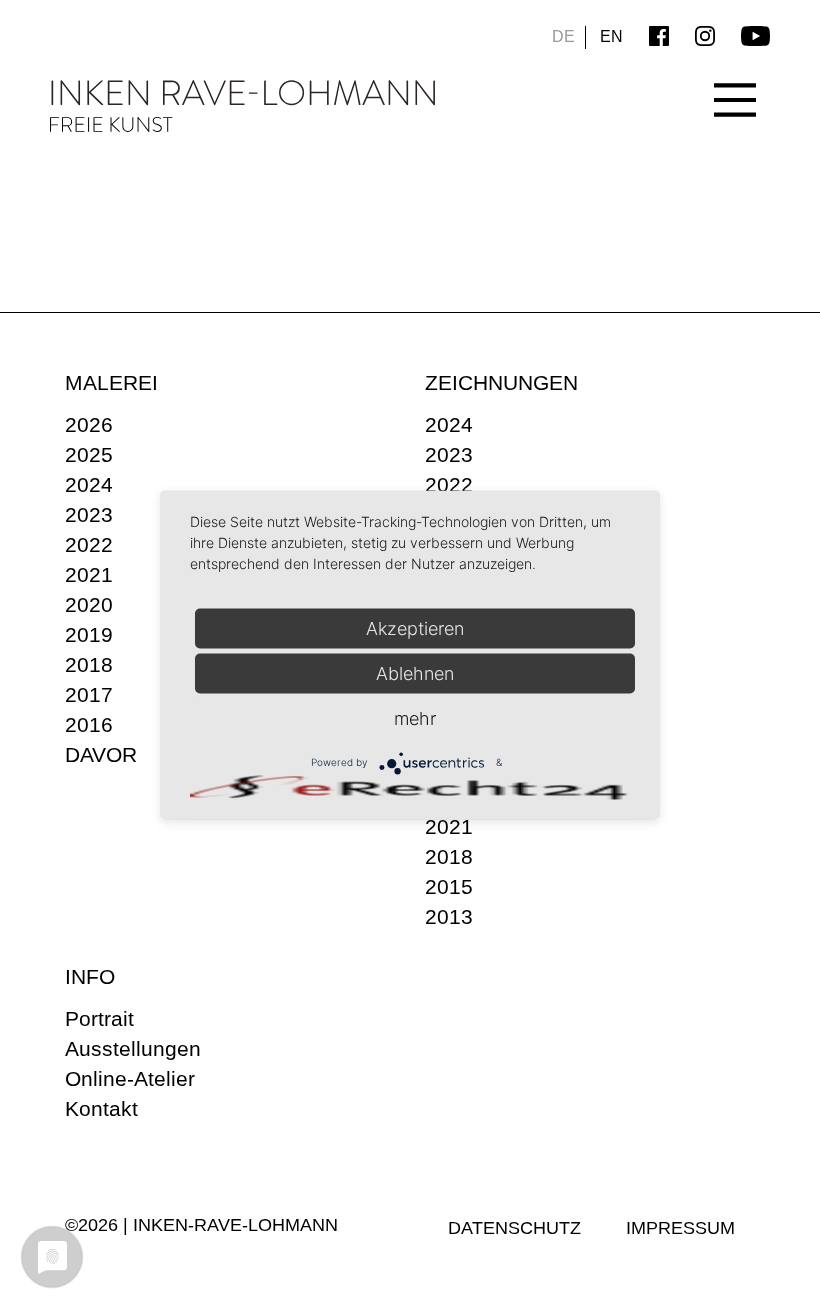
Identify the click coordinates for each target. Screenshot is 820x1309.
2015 (449, 886)
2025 (89, 454)
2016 (89, 724)
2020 (89, 604)
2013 (449, 916)
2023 (89, 514)
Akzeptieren (415, 627)
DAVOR (101, 754)
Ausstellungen (133, 1048)
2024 (89, 484)
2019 (89, 634)
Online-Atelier (130, 1078)
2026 (89, 424)
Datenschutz (514, 1228)
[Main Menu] (735, 85)
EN (611, 36)
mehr (415, 717)
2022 (89, 544)
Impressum (680, 1228)
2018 (89, 664)
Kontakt (101, 1108)
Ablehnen (415, 672)
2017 (89, 694)
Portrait (99, 1018)
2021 (89, 574)
